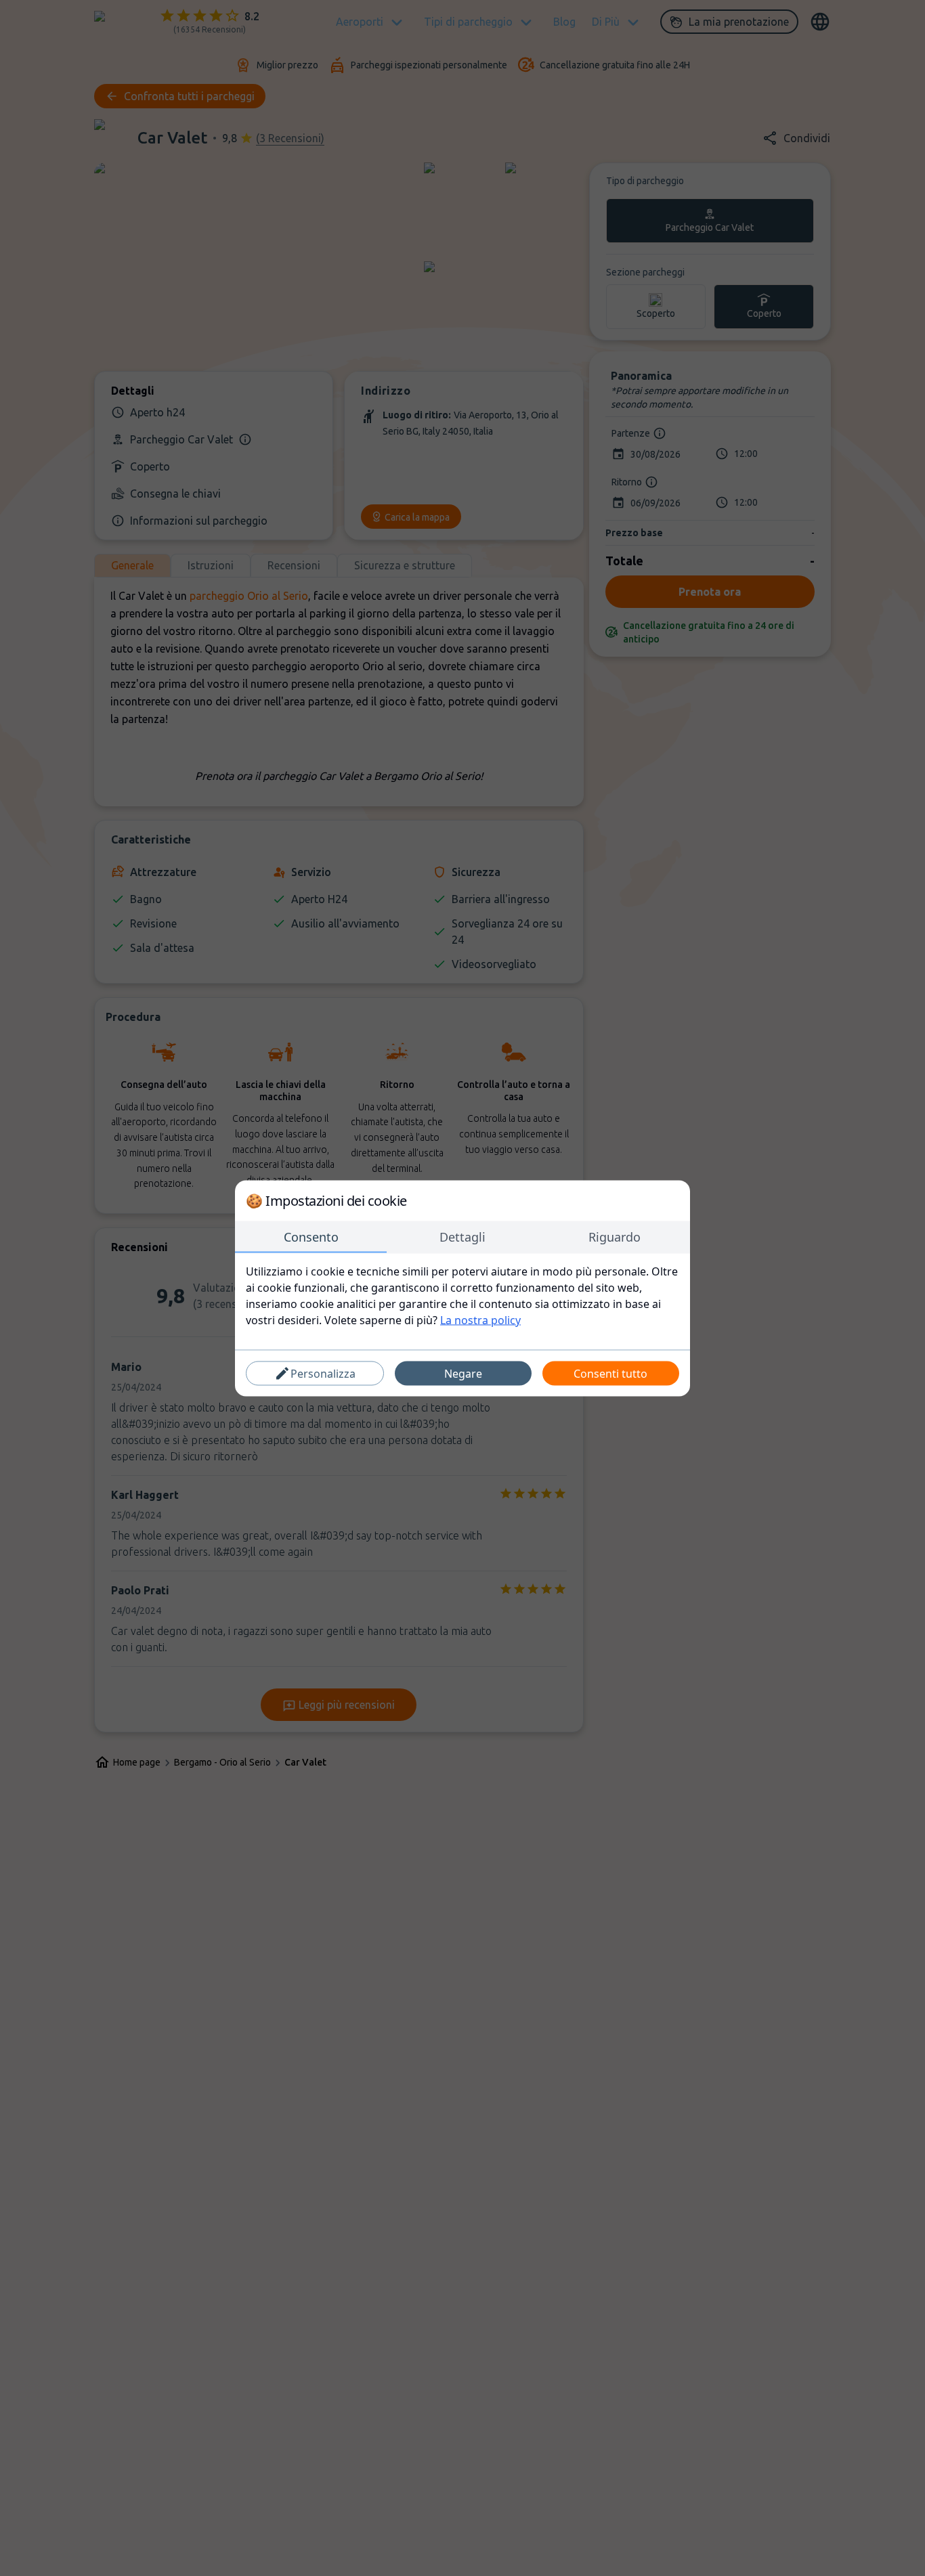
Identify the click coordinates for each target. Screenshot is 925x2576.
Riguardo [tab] (615, 1236)
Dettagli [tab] (462, 1236)
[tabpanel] (462, 1295)
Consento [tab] (311, 1236)
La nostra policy (480, 1319)
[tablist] (462, 1237)
